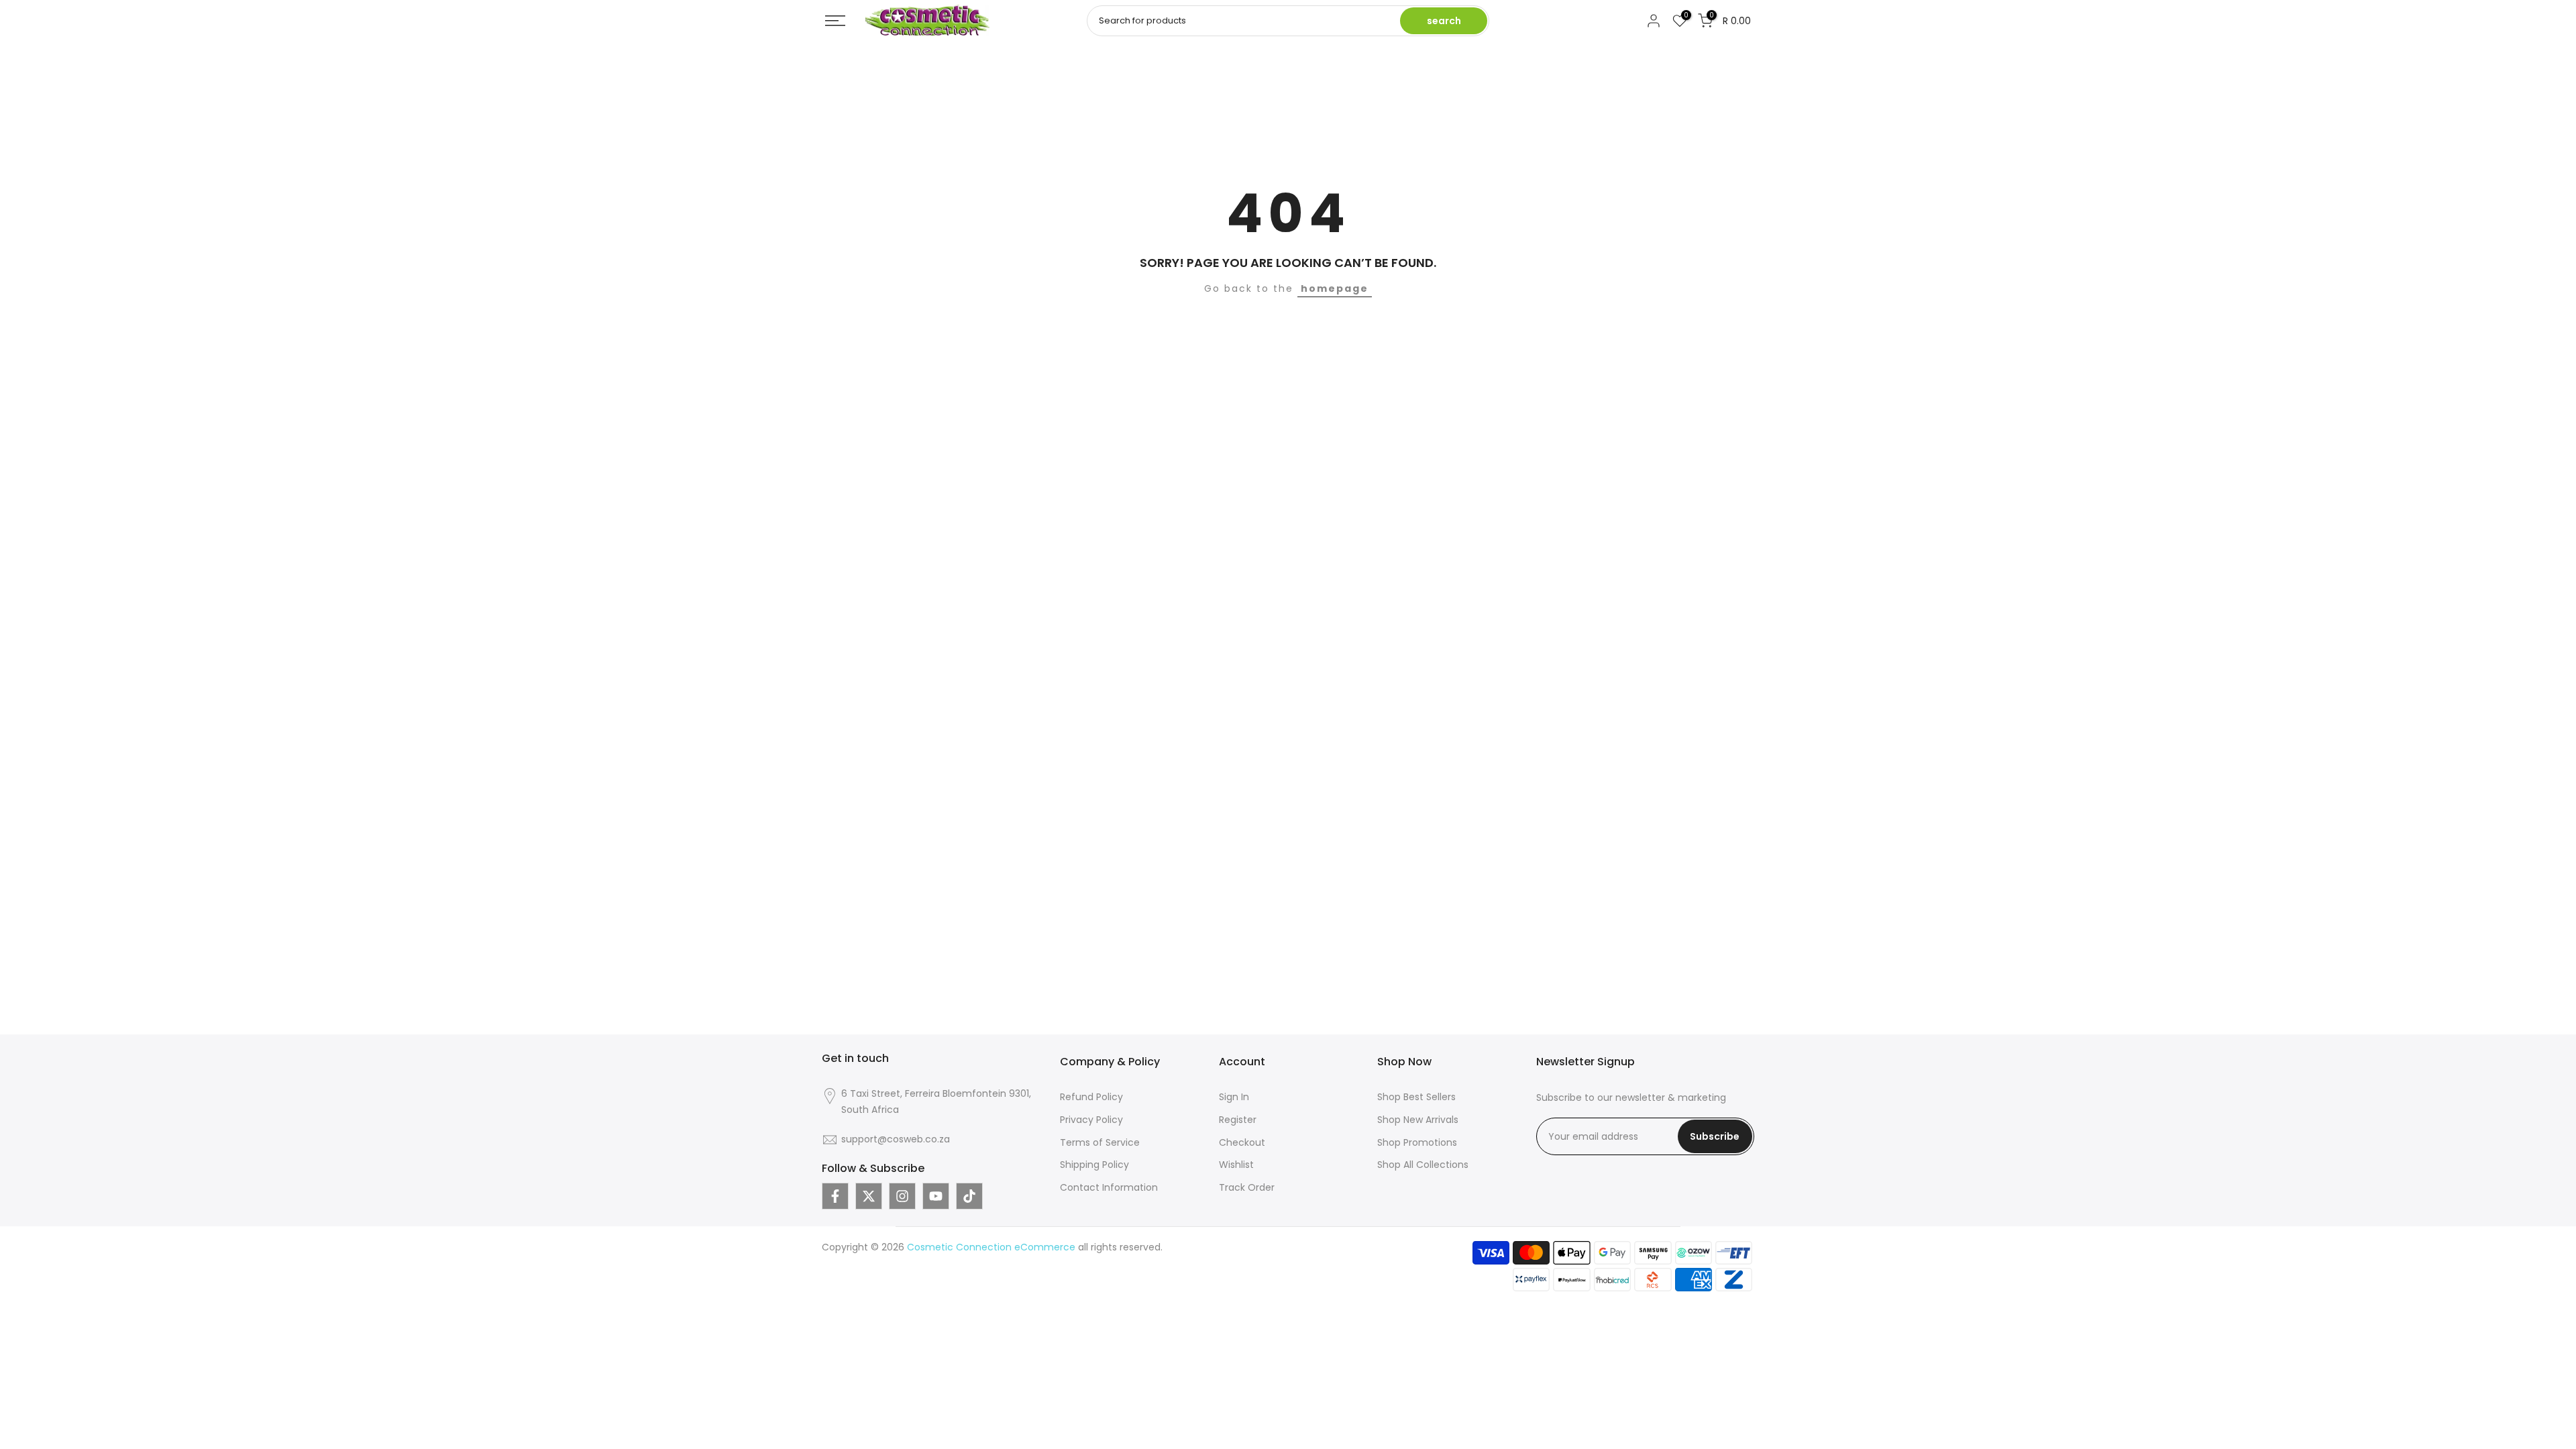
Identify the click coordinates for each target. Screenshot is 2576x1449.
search (1444, 21)
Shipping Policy (1094, 1165)
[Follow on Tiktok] (969, 1196)
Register (1238, 1120)
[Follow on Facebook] (835, 1196)
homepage (1335, 288)
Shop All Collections (1423, 1165)
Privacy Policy (1091, 1120)
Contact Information (1109, 1187)
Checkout (1242, 1142)
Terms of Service (1100, 1142)
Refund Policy (1091, 1097)
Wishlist (1236, 1165)
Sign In (1234, 1097)
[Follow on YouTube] (936, 1196)
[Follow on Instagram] (902, 1196)
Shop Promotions (1417, 1142)
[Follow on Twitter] (869, 1196)
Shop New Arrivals (1418, 1120)
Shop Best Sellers (1416, 1097)
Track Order (1247, 1187)
